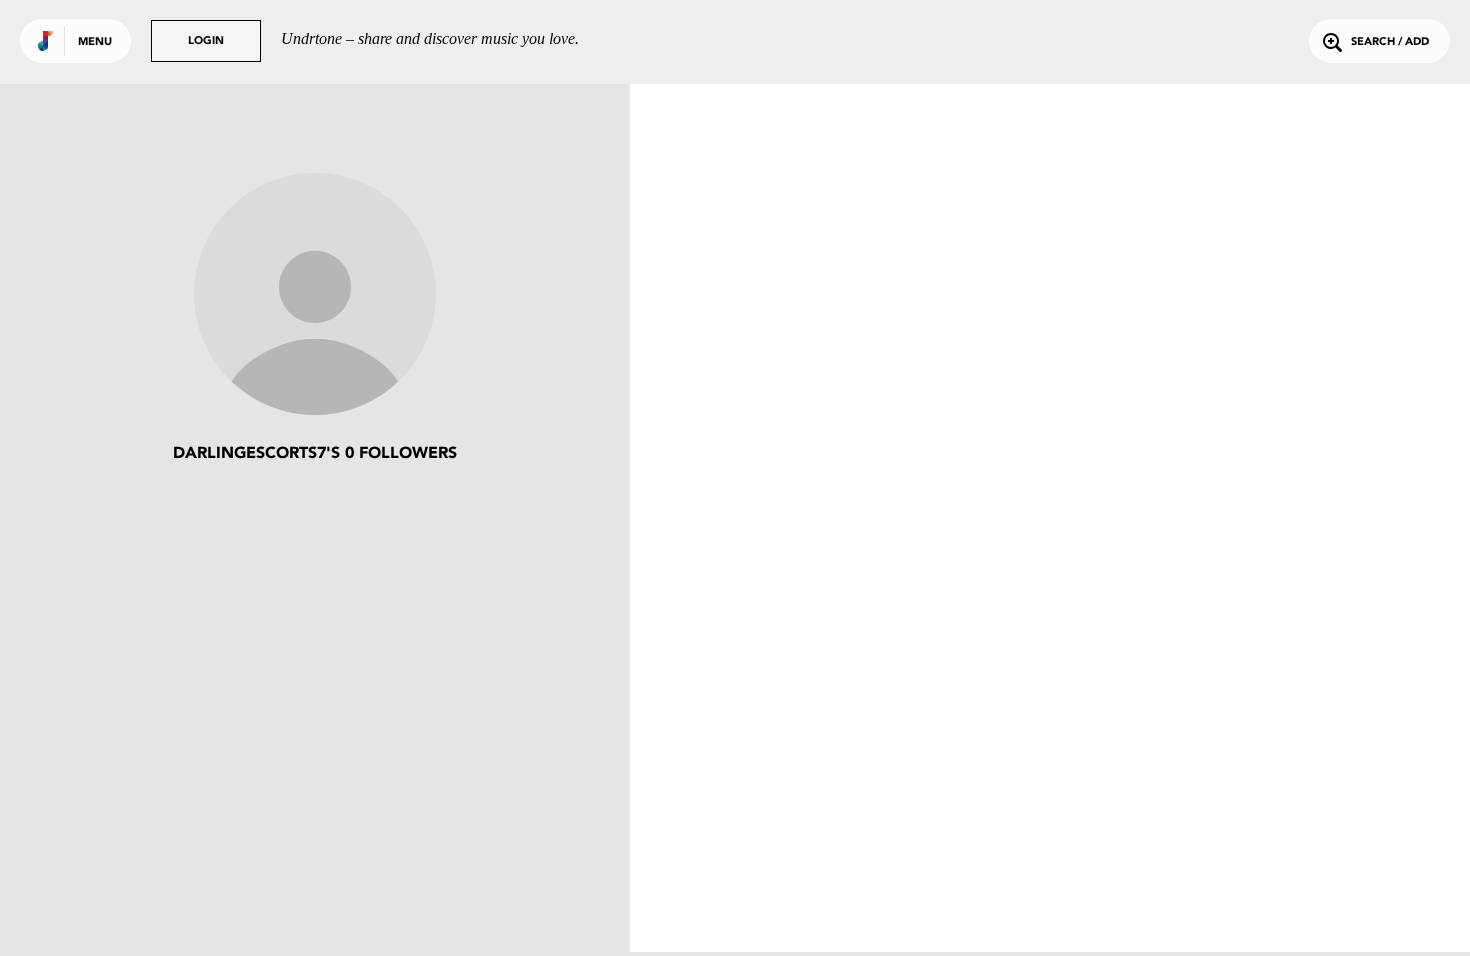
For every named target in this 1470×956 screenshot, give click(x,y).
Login (206, 41)
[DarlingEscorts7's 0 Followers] (315, 296)
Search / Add (1390, 42)
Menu (95, 42)
